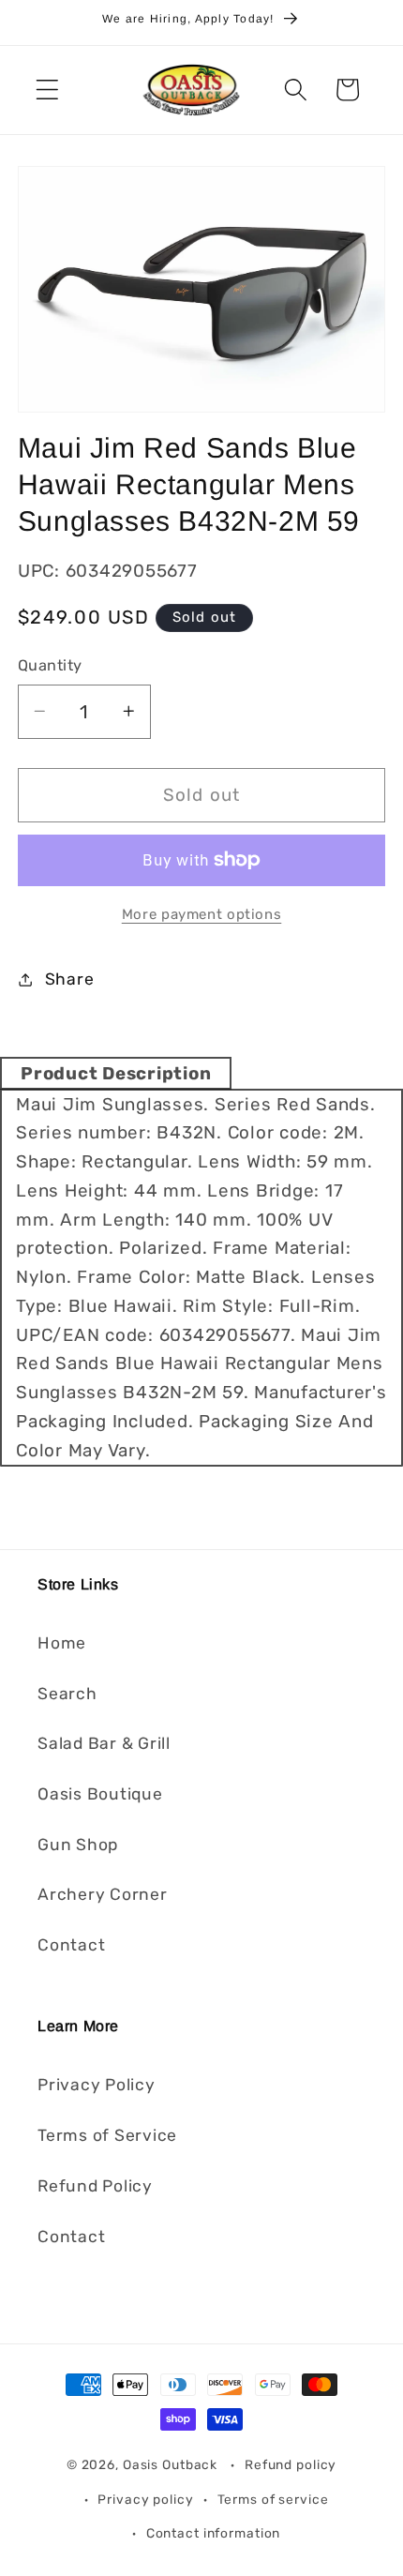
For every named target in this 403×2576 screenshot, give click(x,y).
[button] (47, 90)
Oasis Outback (170, 2464)
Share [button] (70, 979)
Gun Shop (78, 1845)
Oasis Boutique (100, 1794)
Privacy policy (145, 2499)
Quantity (50, 665)
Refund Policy (95, 2186)
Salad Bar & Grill (104, 1743)
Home (62, 1643)
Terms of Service (107, 2135)
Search (67, 1694)
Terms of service (273, 2499)
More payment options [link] (202, 914)
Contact (71, 1945)
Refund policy (291, 2464)
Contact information (214, 2533)
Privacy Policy (97, 2085)
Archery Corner (103, 1894)
